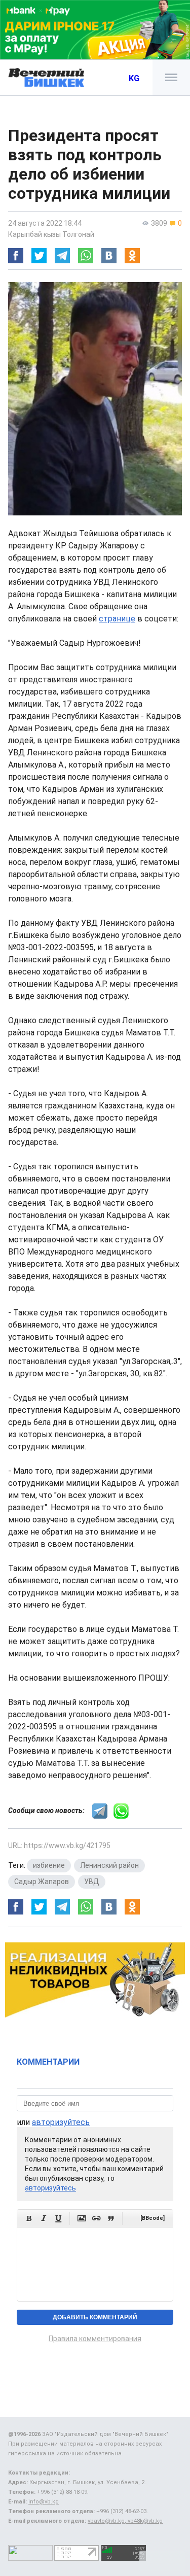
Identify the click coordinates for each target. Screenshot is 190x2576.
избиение (49, 1865)
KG (134, 78)
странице (117, 619)
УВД (92, 1882)
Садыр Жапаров (42, 1882)
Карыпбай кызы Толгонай (51, 234)
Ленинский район (109, 1865)
